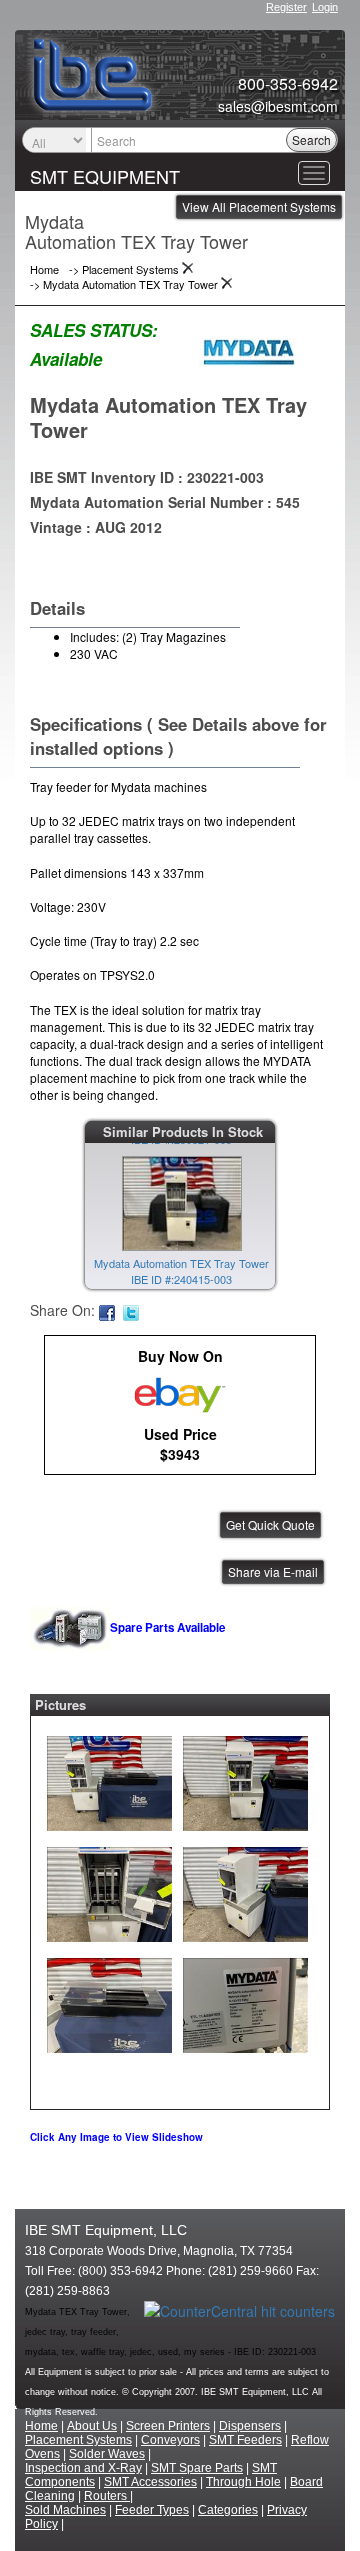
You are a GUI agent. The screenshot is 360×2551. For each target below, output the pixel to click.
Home (41, 2426)
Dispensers (250, 2426)
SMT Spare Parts (197, 2468)
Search (311, 139)
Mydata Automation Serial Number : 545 (165, 502)
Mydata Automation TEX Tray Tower (168, 417)
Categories (228, 2510)
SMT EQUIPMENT (105, 176)
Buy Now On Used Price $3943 (180, 1405)
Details (57, 608)
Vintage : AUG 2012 (96, 527)
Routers (107, 2496)
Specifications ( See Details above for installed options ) (178, 736)
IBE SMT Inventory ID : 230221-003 (147, 477)
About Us (92, 2426)
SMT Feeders (245, 2440)
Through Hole (243, 2482)
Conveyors (170, 2440)
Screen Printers (168, 2426)
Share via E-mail (273, 1571)
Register (286, 7)
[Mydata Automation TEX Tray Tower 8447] (109, 1779)
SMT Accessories (150, 2482)
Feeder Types (152, 2510)
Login (325, 7)
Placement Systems (78, 2440)
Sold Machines (65, 2510)
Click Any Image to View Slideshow (116, 2137)
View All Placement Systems (259, 206)
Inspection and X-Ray (83, 2468)
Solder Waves (107, 2454)
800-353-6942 (288, 84)
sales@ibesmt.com (278, 106)
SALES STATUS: (94, 330)
